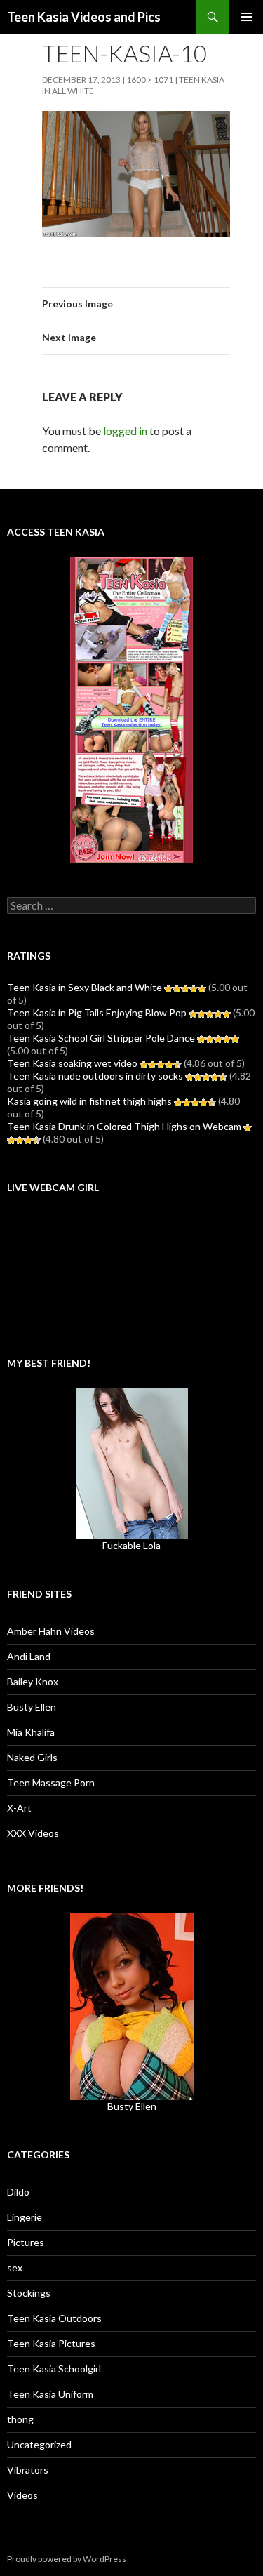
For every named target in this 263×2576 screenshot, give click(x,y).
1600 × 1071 (150, 80)
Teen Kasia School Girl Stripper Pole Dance (101, 1038)
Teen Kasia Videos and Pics (84, 17)
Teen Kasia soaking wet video (72, 1063)
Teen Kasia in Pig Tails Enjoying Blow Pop (97, 1013)
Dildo (18, 2192)
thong (20, 2419)
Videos (22, 2495)
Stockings (29, 2293)
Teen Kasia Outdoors (54, 2318)
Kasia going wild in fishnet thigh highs (89, 1101)
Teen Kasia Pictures (51, 2343)
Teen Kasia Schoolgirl (54, 2369)
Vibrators (28, 2470)
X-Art (19, 1808)
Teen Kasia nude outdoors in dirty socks (95, 1076)
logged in (125, 431)
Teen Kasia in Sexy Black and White (85, 987)
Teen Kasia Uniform (50, 2394)
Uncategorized (39, 2444)
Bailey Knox (33, 1681)
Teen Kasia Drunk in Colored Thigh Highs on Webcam (124, 1126)
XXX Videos (33, 1833)
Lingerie (25, 2217)
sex (15, 2268)
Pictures (26, 2242)
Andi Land (29, 1656)
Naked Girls (32, 1757)
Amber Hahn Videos (51, 1631)
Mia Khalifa (31, 1732)
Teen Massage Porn (51, 1782)
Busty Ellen (32, 1707)
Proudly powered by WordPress (67, 2559)
